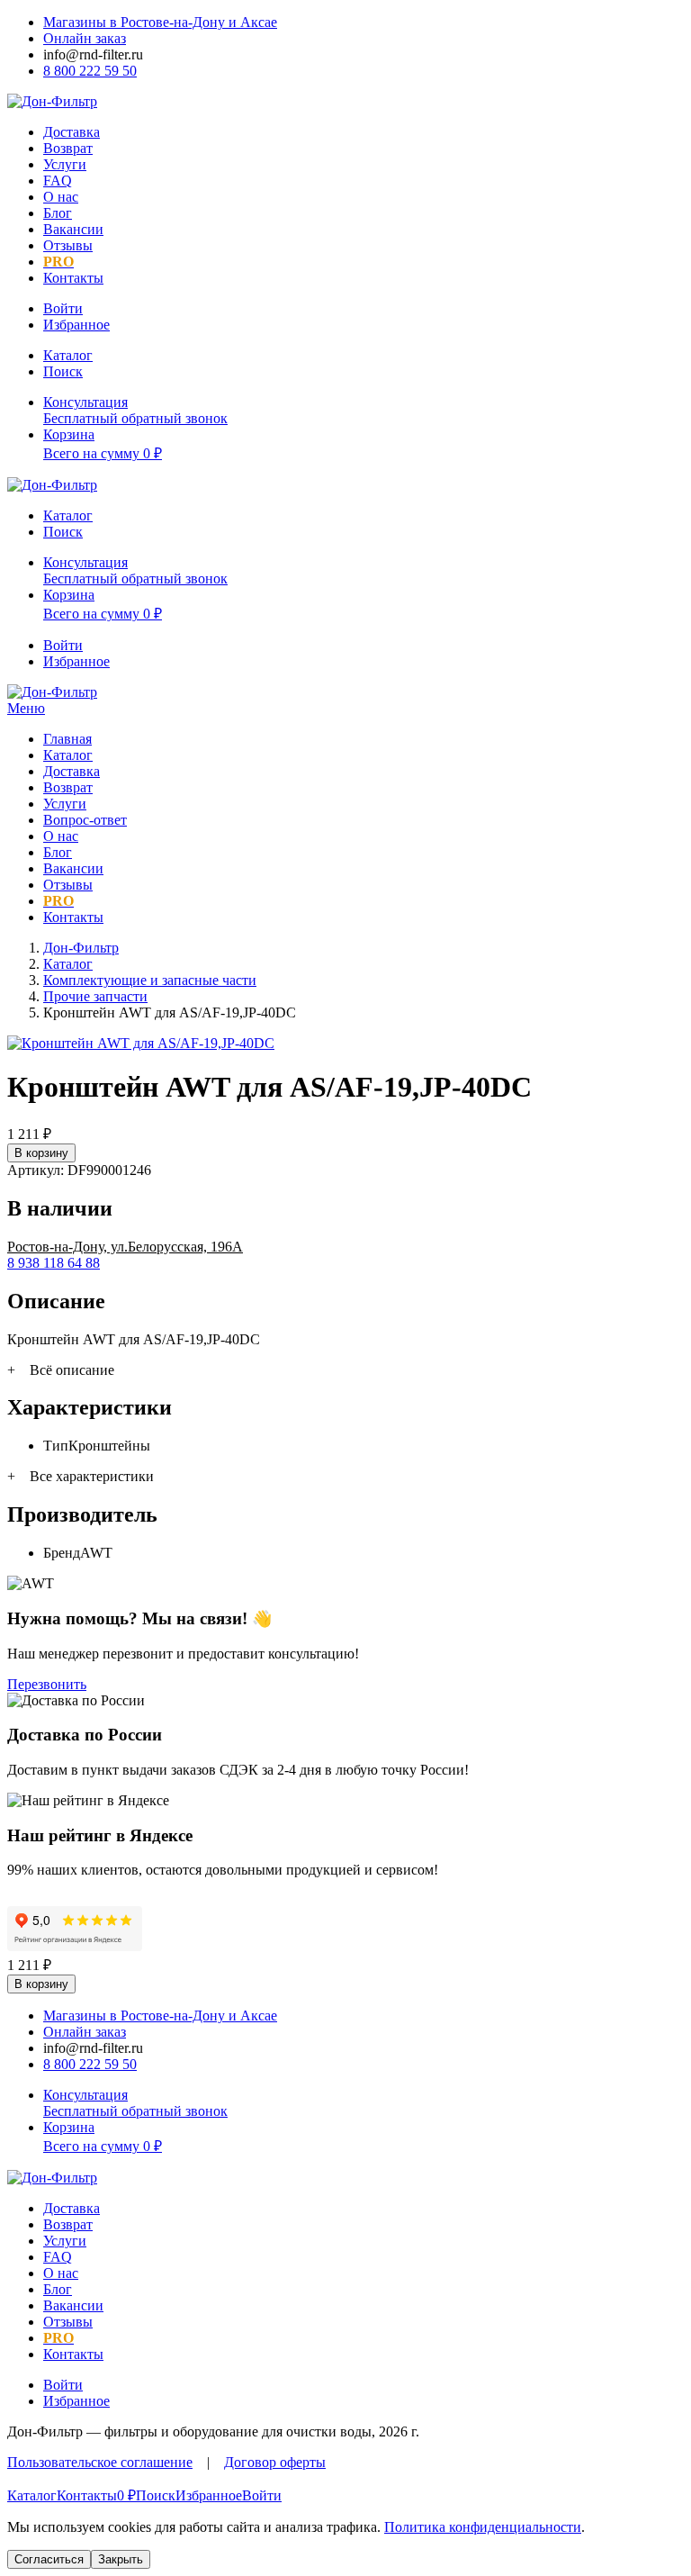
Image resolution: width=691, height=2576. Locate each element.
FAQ (58, 181)
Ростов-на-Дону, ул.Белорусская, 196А (125, 1247)
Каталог (68, 755)
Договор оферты (275, 2462)
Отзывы (68, 245)
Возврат (68, 148)
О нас (61, 197)
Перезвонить (47, 1684)
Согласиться (49, 2559)
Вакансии (73, 229)
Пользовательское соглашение (100, 2462)
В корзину (41, 1153)
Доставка (72, 132)
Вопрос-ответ (85, 820)
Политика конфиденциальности (483, 2527)
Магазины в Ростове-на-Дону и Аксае (160, 22)
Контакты (73, 278)
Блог (58, 213)
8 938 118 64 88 (54, 1263)
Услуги (65, 164)
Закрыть (121, 2559)
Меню (26, 708)
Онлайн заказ (85, 38)
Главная (67, 739)
